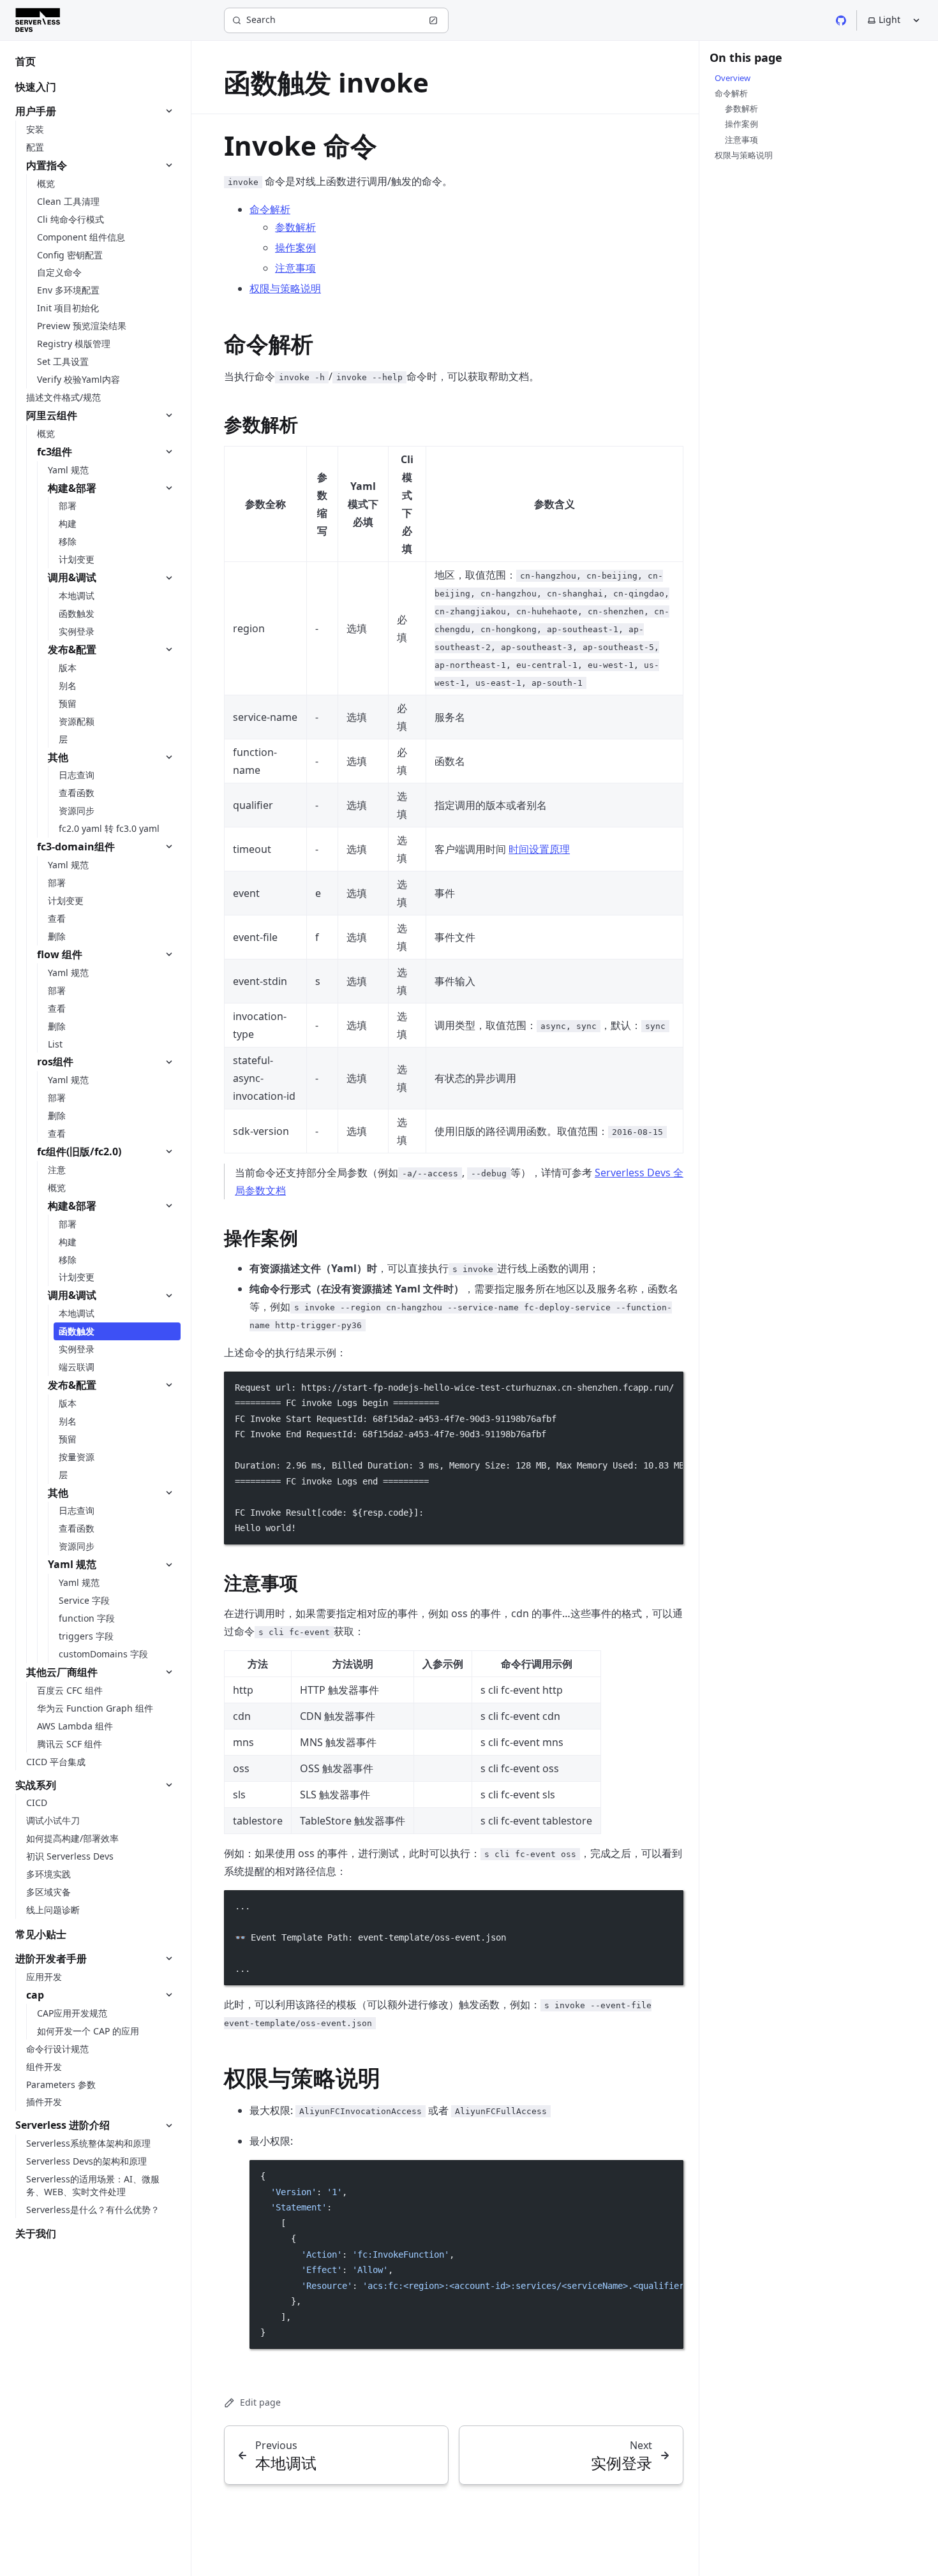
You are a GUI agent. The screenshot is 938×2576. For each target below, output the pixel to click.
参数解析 (295, 227)
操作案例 (295, 248)
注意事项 (295, 268)
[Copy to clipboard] (667, 1386)
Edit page (260, 2402)
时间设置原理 (539, 849)
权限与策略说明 (285, 288)
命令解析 (270, 209)
